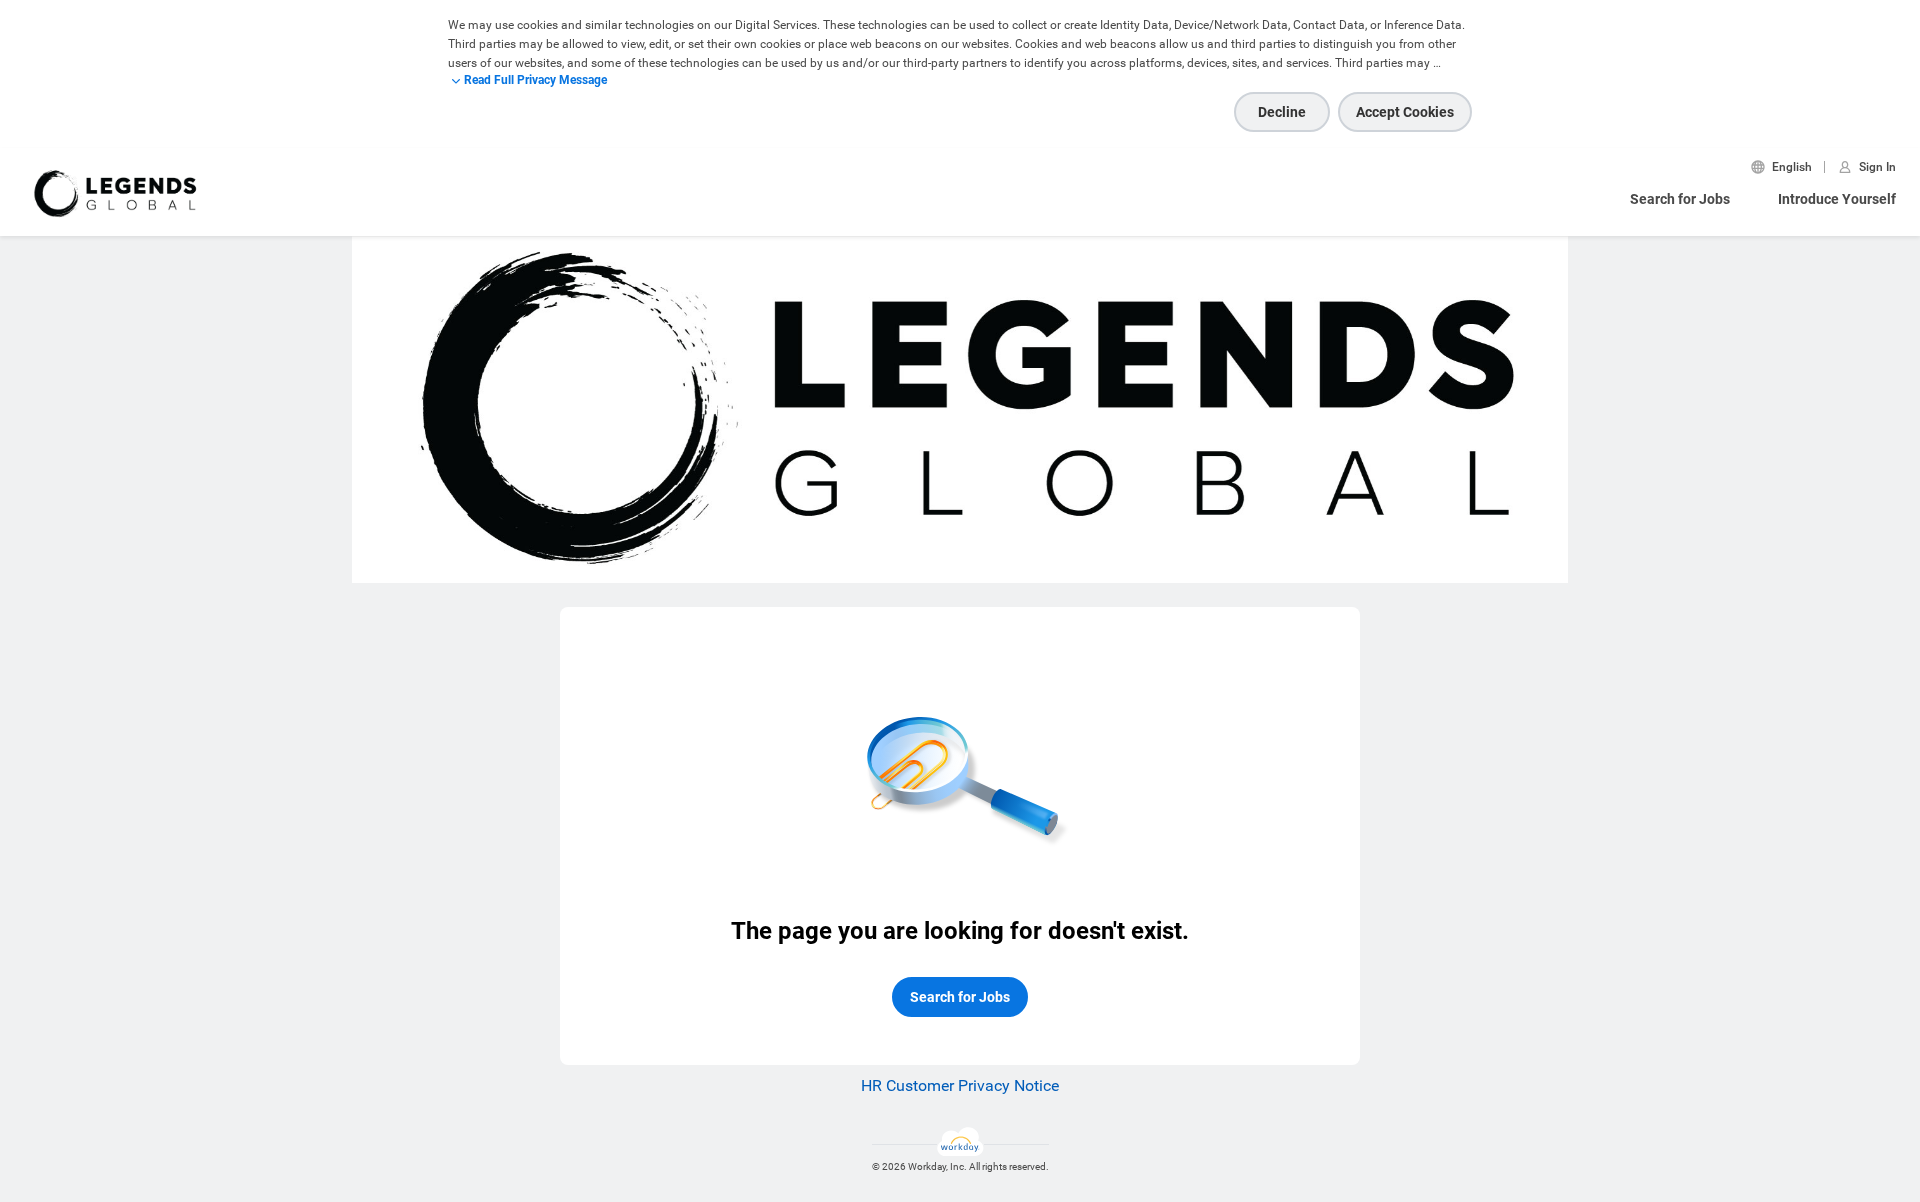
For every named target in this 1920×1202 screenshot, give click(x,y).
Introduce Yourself (1837, 199)
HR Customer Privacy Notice (960, 1085)
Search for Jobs (1680, 199)
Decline (1282, 112)
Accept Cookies (1405, 112)
